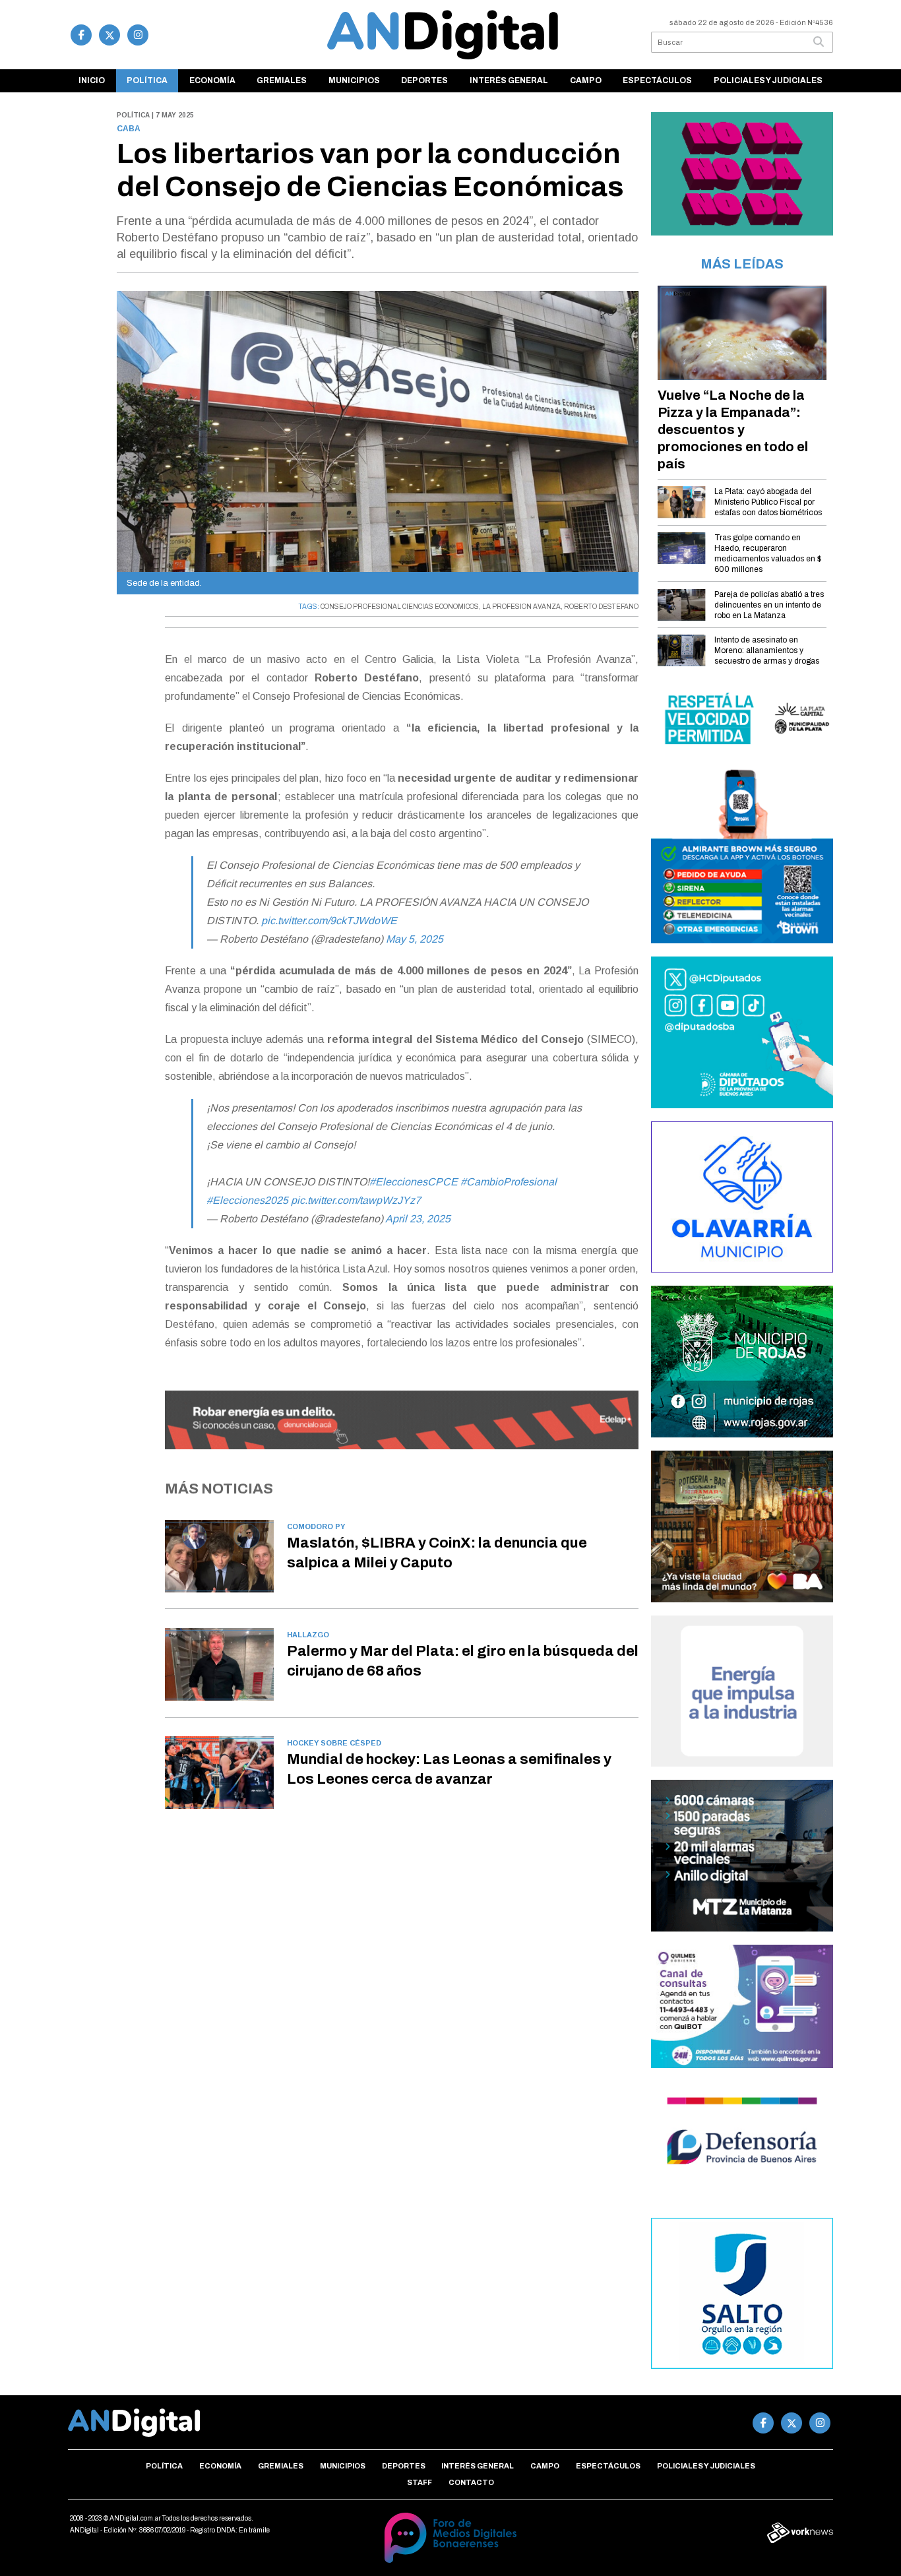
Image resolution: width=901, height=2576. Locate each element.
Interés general (509, 80)
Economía (212, 80)
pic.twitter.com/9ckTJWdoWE (329, 921)
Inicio (92, 80)
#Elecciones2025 (247, 1200)
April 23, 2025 (418, 1219)
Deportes (424, 80)
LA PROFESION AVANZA (521, 607)
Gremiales (282, 80)
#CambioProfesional (509, 1182)
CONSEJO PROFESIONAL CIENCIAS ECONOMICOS (400, 607)
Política (147, 80)
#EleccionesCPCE (414, 1182)
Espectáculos (657, 80)
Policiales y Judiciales (768, 80)
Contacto (471, 2482)
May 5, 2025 (415, 939)
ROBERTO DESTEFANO (601, 607)
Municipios (354, 80)
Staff (419, 2482)
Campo (586, 80)
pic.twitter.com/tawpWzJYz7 (356, 1200)
